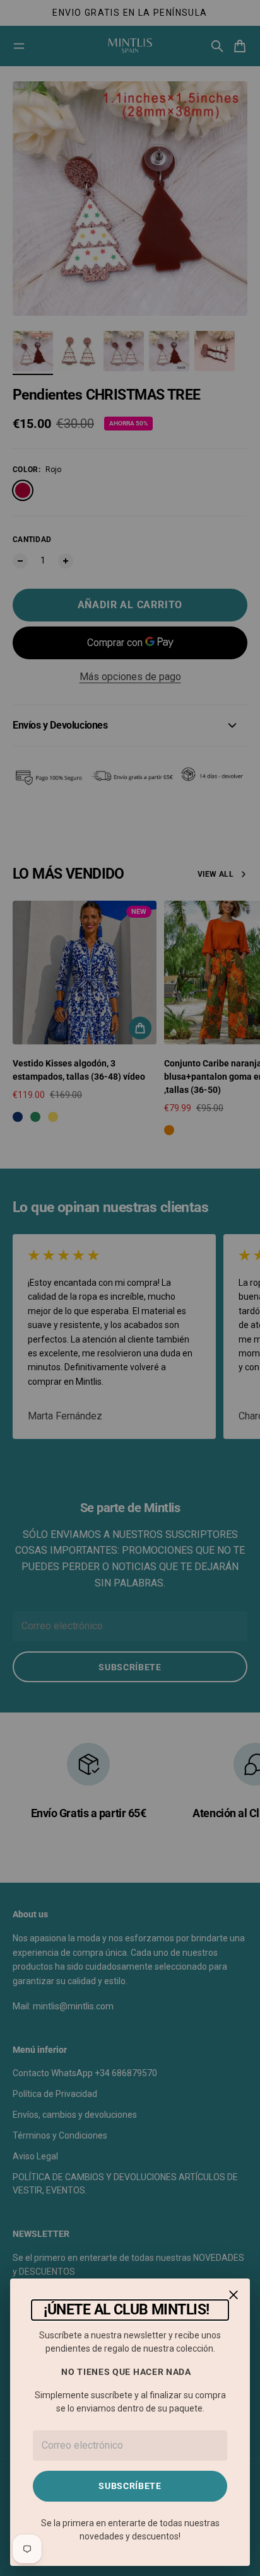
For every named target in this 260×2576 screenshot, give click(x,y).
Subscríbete (130, 2486)
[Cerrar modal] (233, 2295)
